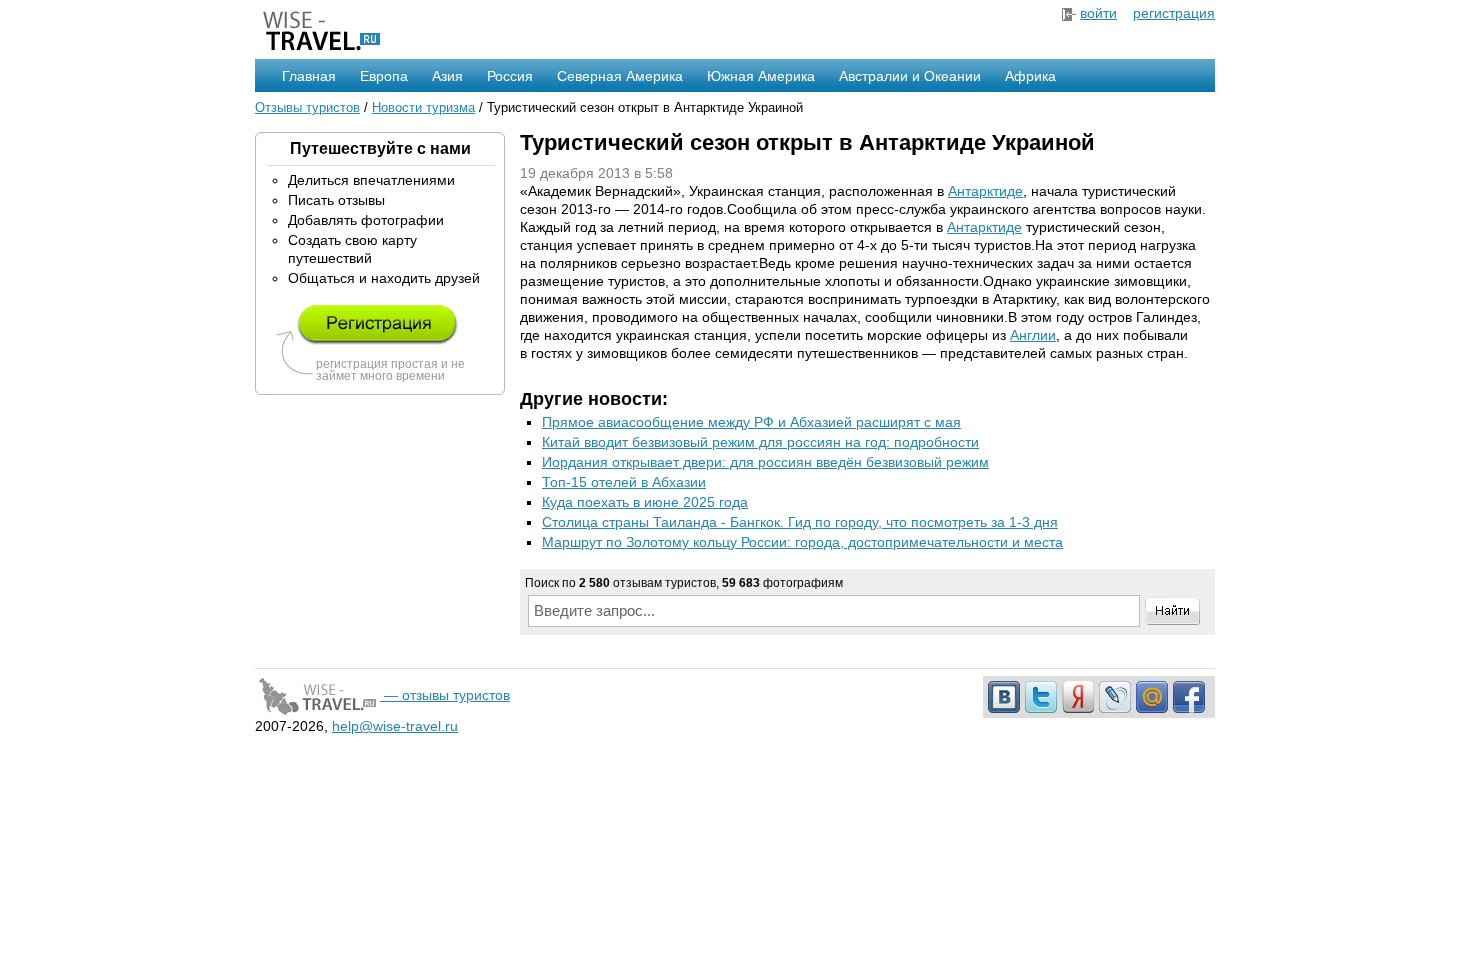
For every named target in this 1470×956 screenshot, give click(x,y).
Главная (309, 76)
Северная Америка (620, 76)
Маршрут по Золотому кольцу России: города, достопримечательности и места (802, 542)
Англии (1033, 335)
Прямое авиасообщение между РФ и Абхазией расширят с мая (751, 422)
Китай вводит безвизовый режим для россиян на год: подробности (760, 442)
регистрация (1174, 13)
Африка (1030, 76)
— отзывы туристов (445, 695)
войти (1098, 13)
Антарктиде (985, 191)
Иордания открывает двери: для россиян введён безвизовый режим (765, 462)
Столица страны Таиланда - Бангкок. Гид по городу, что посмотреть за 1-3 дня (800, 522)
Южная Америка (761, 76)
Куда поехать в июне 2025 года (645, 502)
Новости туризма (423, 107)
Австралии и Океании (910, 76)
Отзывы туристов (307, 107)
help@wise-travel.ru (395, 726)
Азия (447, 76)
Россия (510, 76)
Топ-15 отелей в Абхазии (624, 482)
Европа (384, 76)
